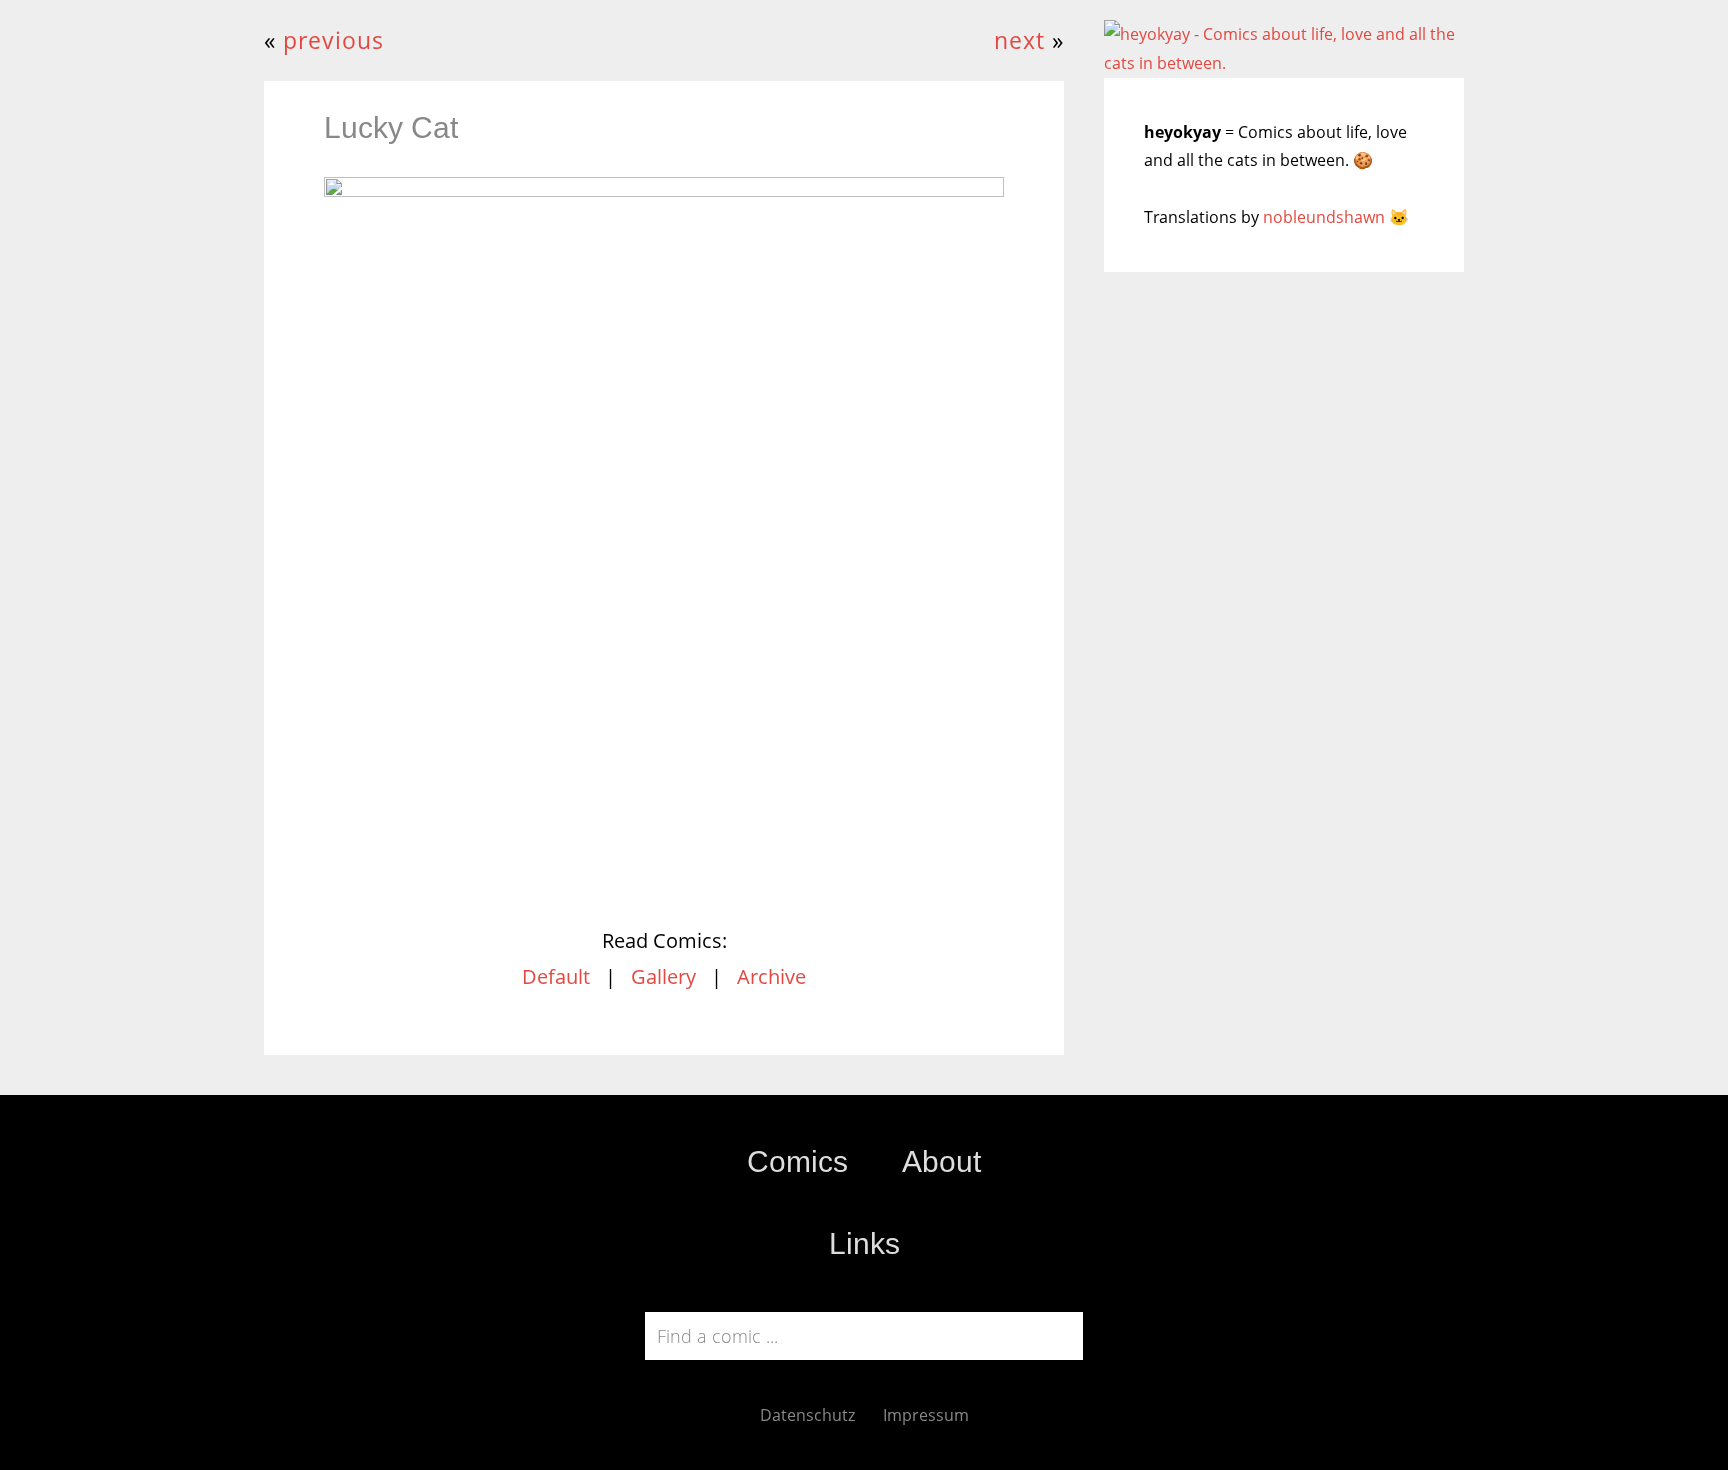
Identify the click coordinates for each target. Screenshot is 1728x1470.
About (941, 1161)
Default (556, 976)
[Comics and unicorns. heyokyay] (1284, 63)
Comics (797, 1161)
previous (333, 40)
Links (864, 1243)
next (1019, 40)
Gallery (663, 976)
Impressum (926, 1415)
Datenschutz (807, 1415)
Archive (771, 976)
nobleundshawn (1324, 217)
